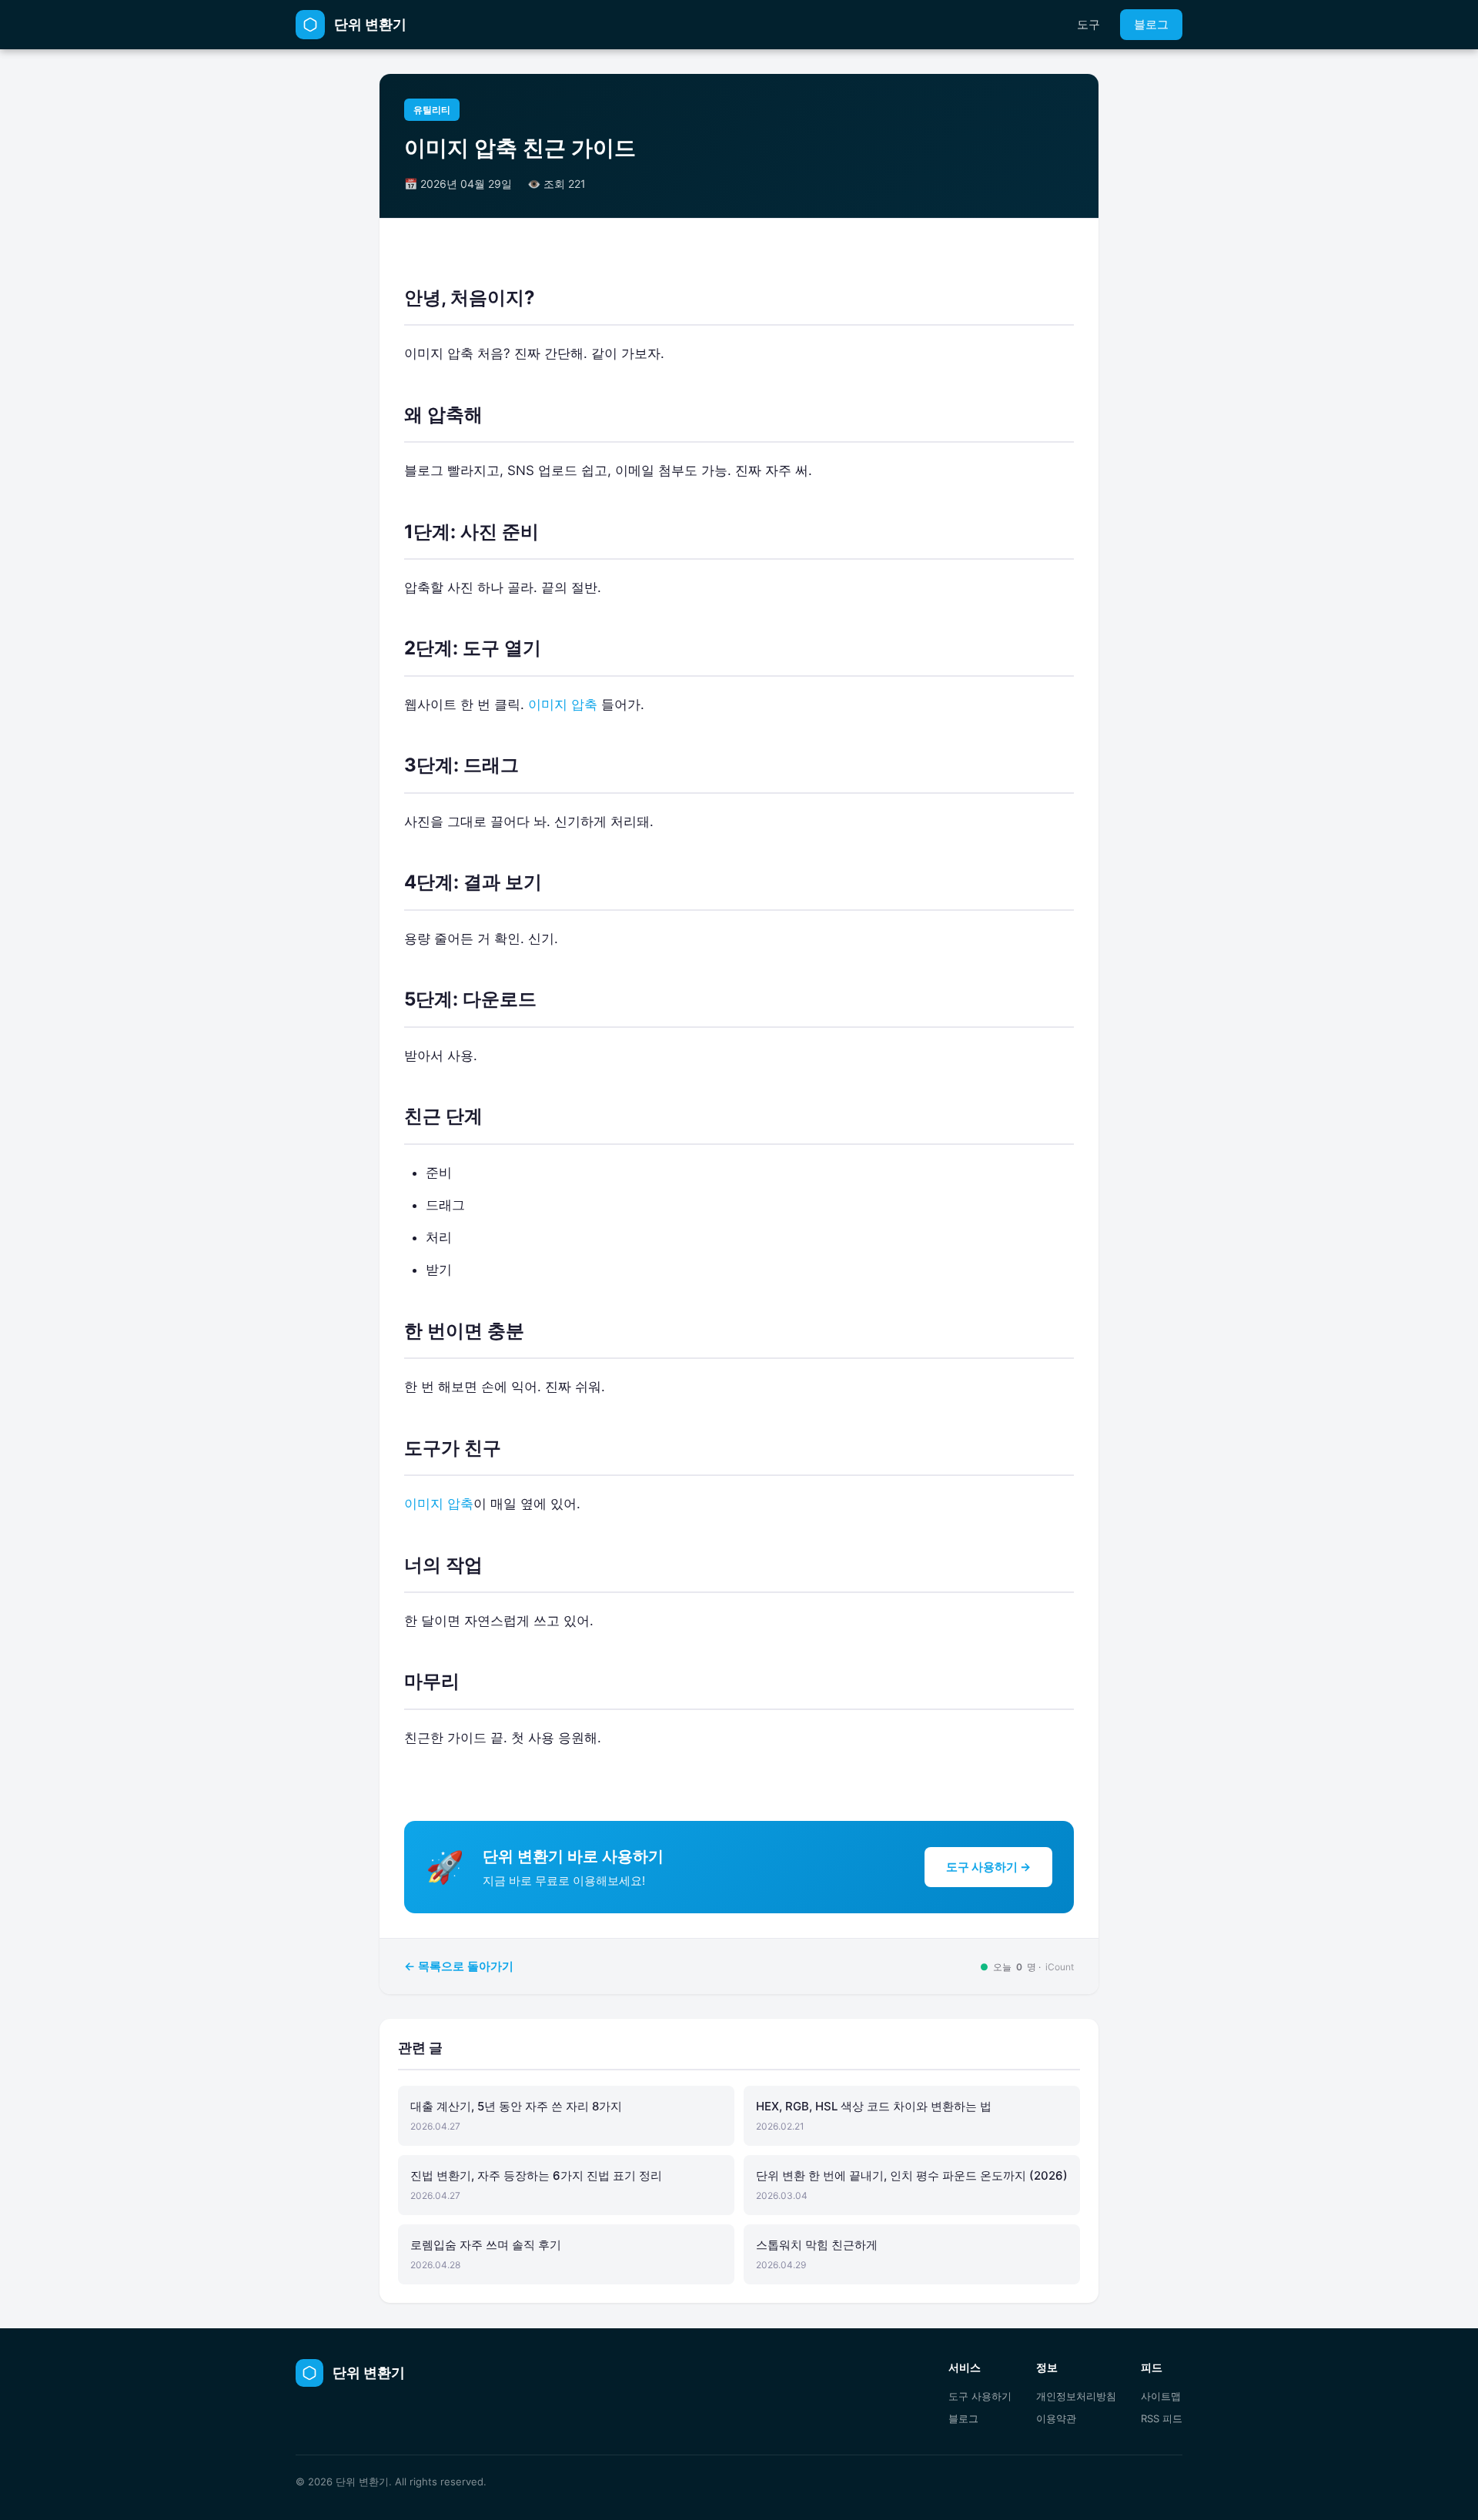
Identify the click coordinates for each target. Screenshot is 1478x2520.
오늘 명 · (1027, 1967)
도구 (1088, 24)
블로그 (1151, 24)
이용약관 (1056, 2418)
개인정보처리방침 (1076, 2396)
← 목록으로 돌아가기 (459, 1966)
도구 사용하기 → (988, 1867)
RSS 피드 (1162, 2418)
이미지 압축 (563, 704)
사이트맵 (1161, 2396)
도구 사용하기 (980, 2396)
